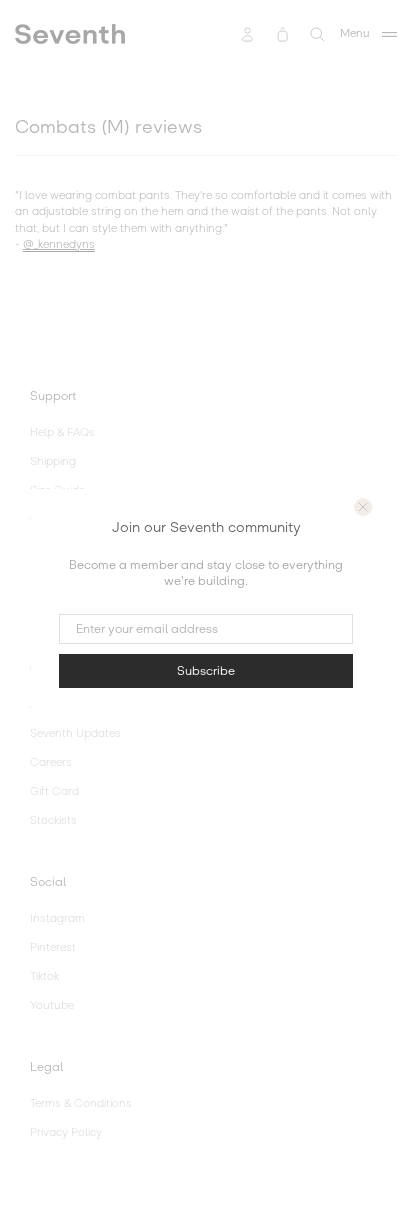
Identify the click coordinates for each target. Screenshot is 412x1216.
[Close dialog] (363, 507)
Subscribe (206, 671)
